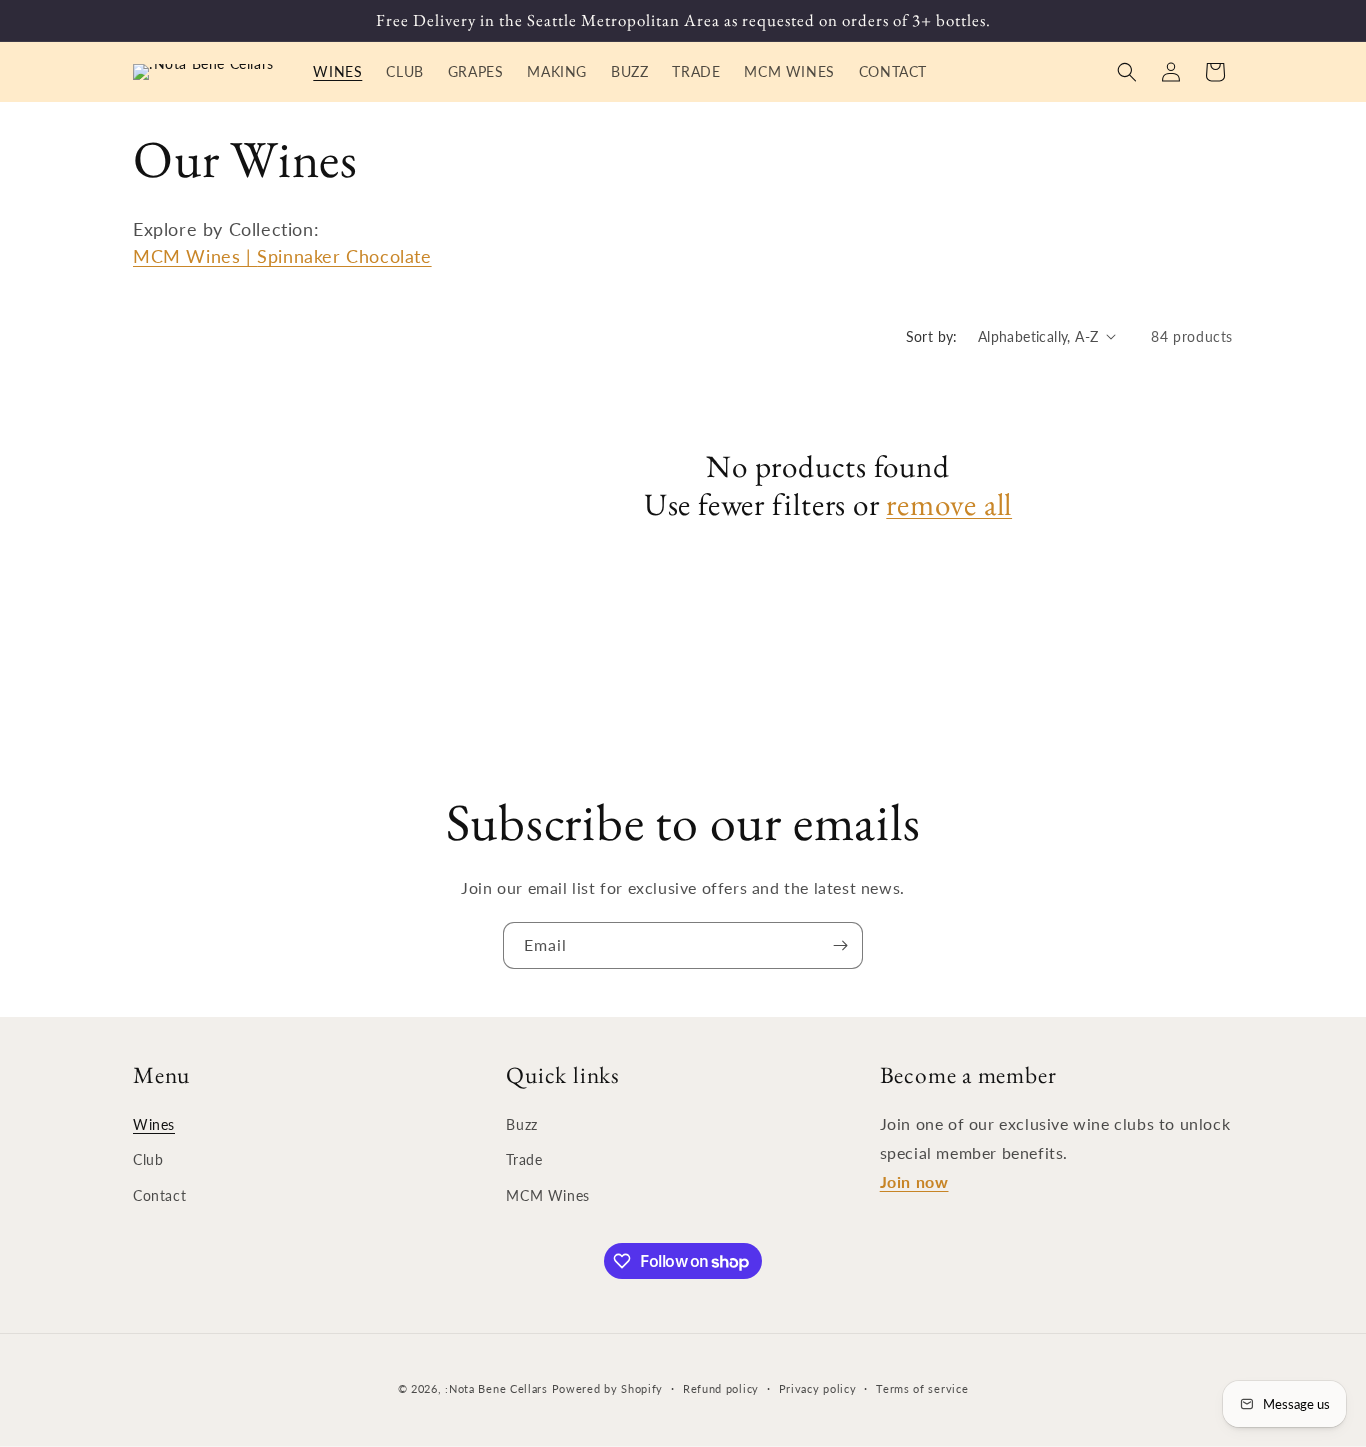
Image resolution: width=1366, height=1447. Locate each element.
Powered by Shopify (608, 1388)
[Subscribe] (840, 945)
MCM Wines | (195, 256)
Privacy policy (818, 1388)
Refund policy (721, 1388)
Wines (154, 1124)
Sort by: (932, 336)
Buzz (521, 1124)
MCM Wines (547, 1195)
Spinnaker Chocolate (344, 256)
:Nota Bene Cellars (498, 1388)
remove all (949, 504)
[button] (1127, 72)
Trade (524, 1159)
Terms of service (922, 1388)
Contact (159, 1195)
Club (148, 1159)
